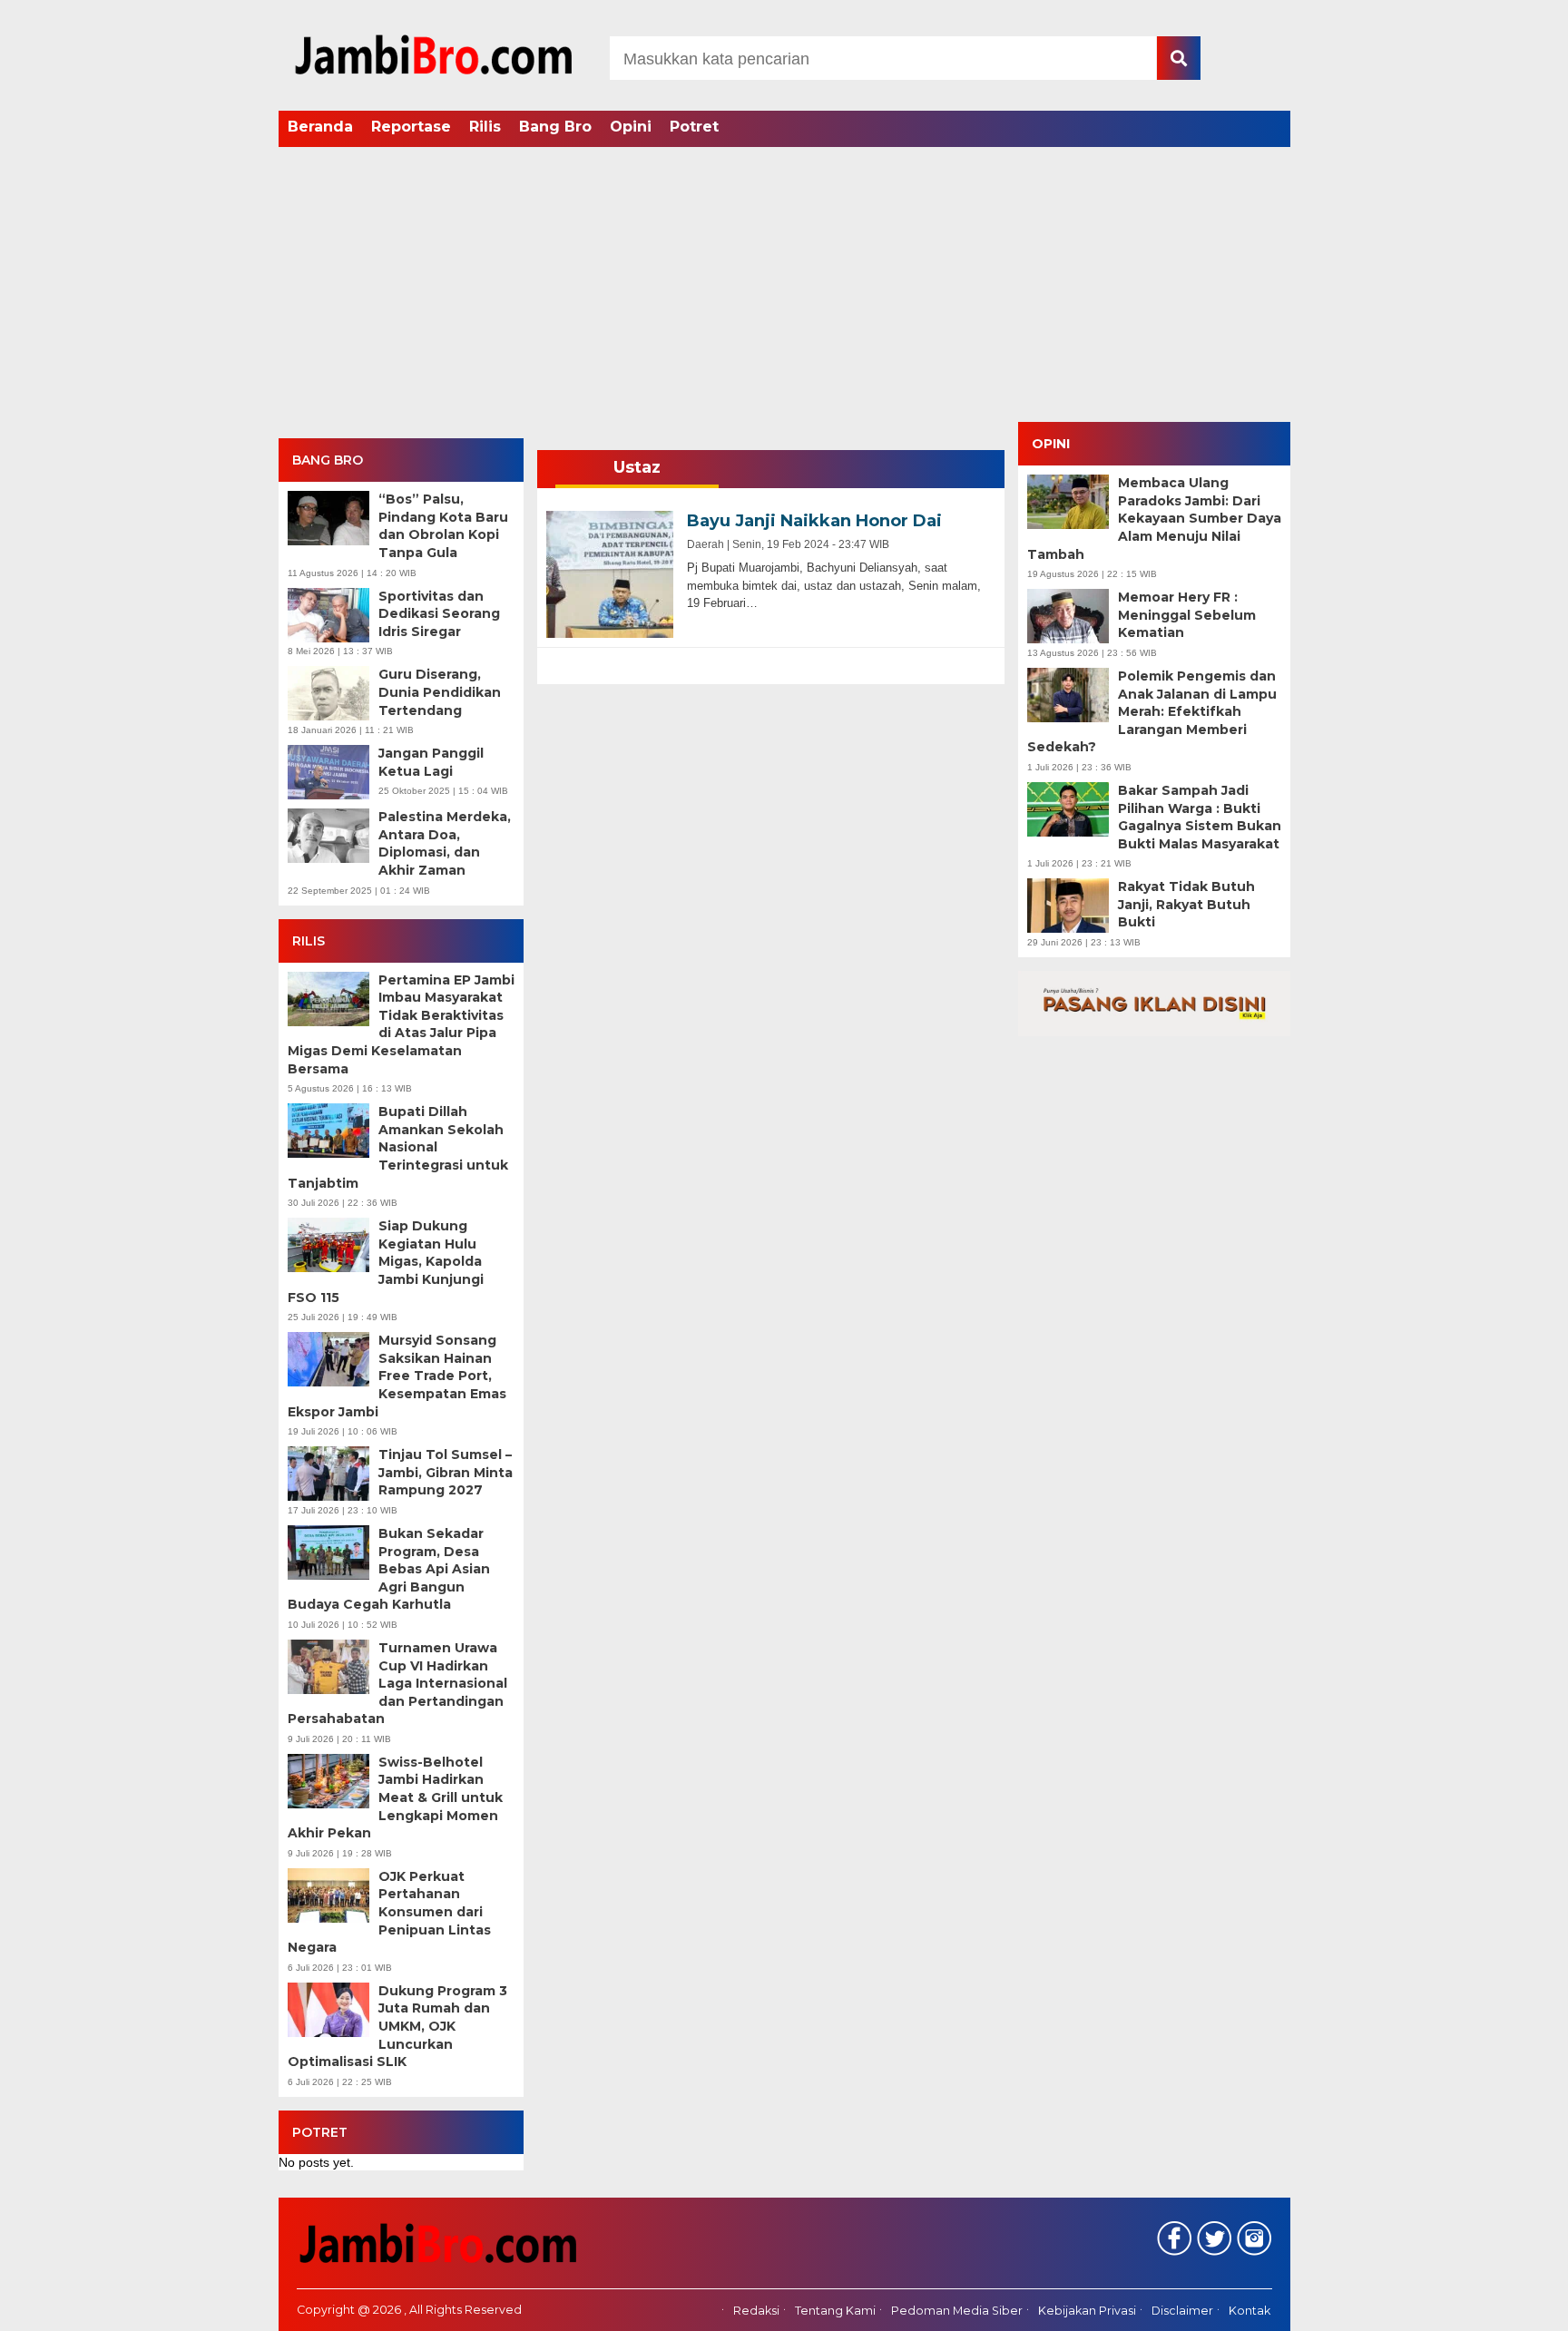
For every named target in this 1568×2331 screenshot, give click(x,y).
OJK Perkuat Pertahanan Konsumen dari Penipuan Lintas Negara (389, 1912)
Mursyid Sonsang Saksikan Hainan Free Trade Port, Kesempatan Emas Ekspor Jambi (397, 1376)
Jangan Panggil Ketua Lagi (431, 762)
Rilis (485, 127)
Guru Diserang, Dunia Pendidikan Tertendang (440, 692)
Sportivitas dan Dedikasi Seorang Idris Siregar (439, 614)
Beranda (320, 127)
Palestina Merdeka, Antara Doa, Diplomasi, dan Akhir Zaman (445, 843)
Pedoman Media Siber (957, 2311)
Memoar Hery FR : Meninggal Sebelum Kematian (1187, 615)
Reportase (411, 127)
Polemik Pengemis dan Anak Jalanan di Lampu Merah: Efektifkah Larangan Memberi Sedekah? (1152, 711)
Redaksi (756, 2311)
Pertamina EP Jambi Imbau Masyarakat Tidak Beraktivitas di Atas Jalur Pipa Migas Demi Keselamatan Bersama (401, 1024)
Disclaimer (1182, 2311)
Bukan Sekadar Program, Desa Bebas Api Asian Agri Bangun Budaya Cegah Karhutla (389, 1569)
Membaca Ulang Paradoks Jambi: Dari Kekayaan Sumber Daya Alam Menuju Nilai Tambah (1154, 518)
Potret (694, 127)
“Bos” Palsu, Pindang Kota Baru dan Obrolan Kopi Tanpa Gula (443, 526)
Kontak (1249, 2311)
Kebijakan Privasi (1087, 2311)
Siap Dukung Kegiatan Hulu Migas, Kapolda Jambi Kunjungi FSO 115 (386, 1261)
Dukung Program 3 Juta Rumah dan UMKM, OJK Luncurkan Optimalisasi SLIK (397, 2026)
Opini (631, 127)
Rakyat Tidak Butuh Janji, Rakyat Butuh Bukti (1186, 904)
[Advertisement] (784, 286)
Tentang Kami (835, 2311)
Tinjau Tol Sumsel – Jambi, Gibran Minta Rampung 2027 (446, 1472)
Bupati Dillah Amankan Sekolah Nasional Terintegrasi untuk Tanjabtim (398, 1147)
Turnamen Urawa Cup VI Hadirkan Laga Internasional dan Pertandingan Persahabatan (397, 1683)
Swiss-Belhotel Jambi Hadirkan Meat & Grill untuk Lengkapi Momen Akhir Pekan (395, 1797)
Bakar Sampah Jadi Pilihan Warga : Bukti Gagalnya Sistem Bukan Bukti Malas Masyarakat (1200, 817)
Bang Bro (555, 127)
